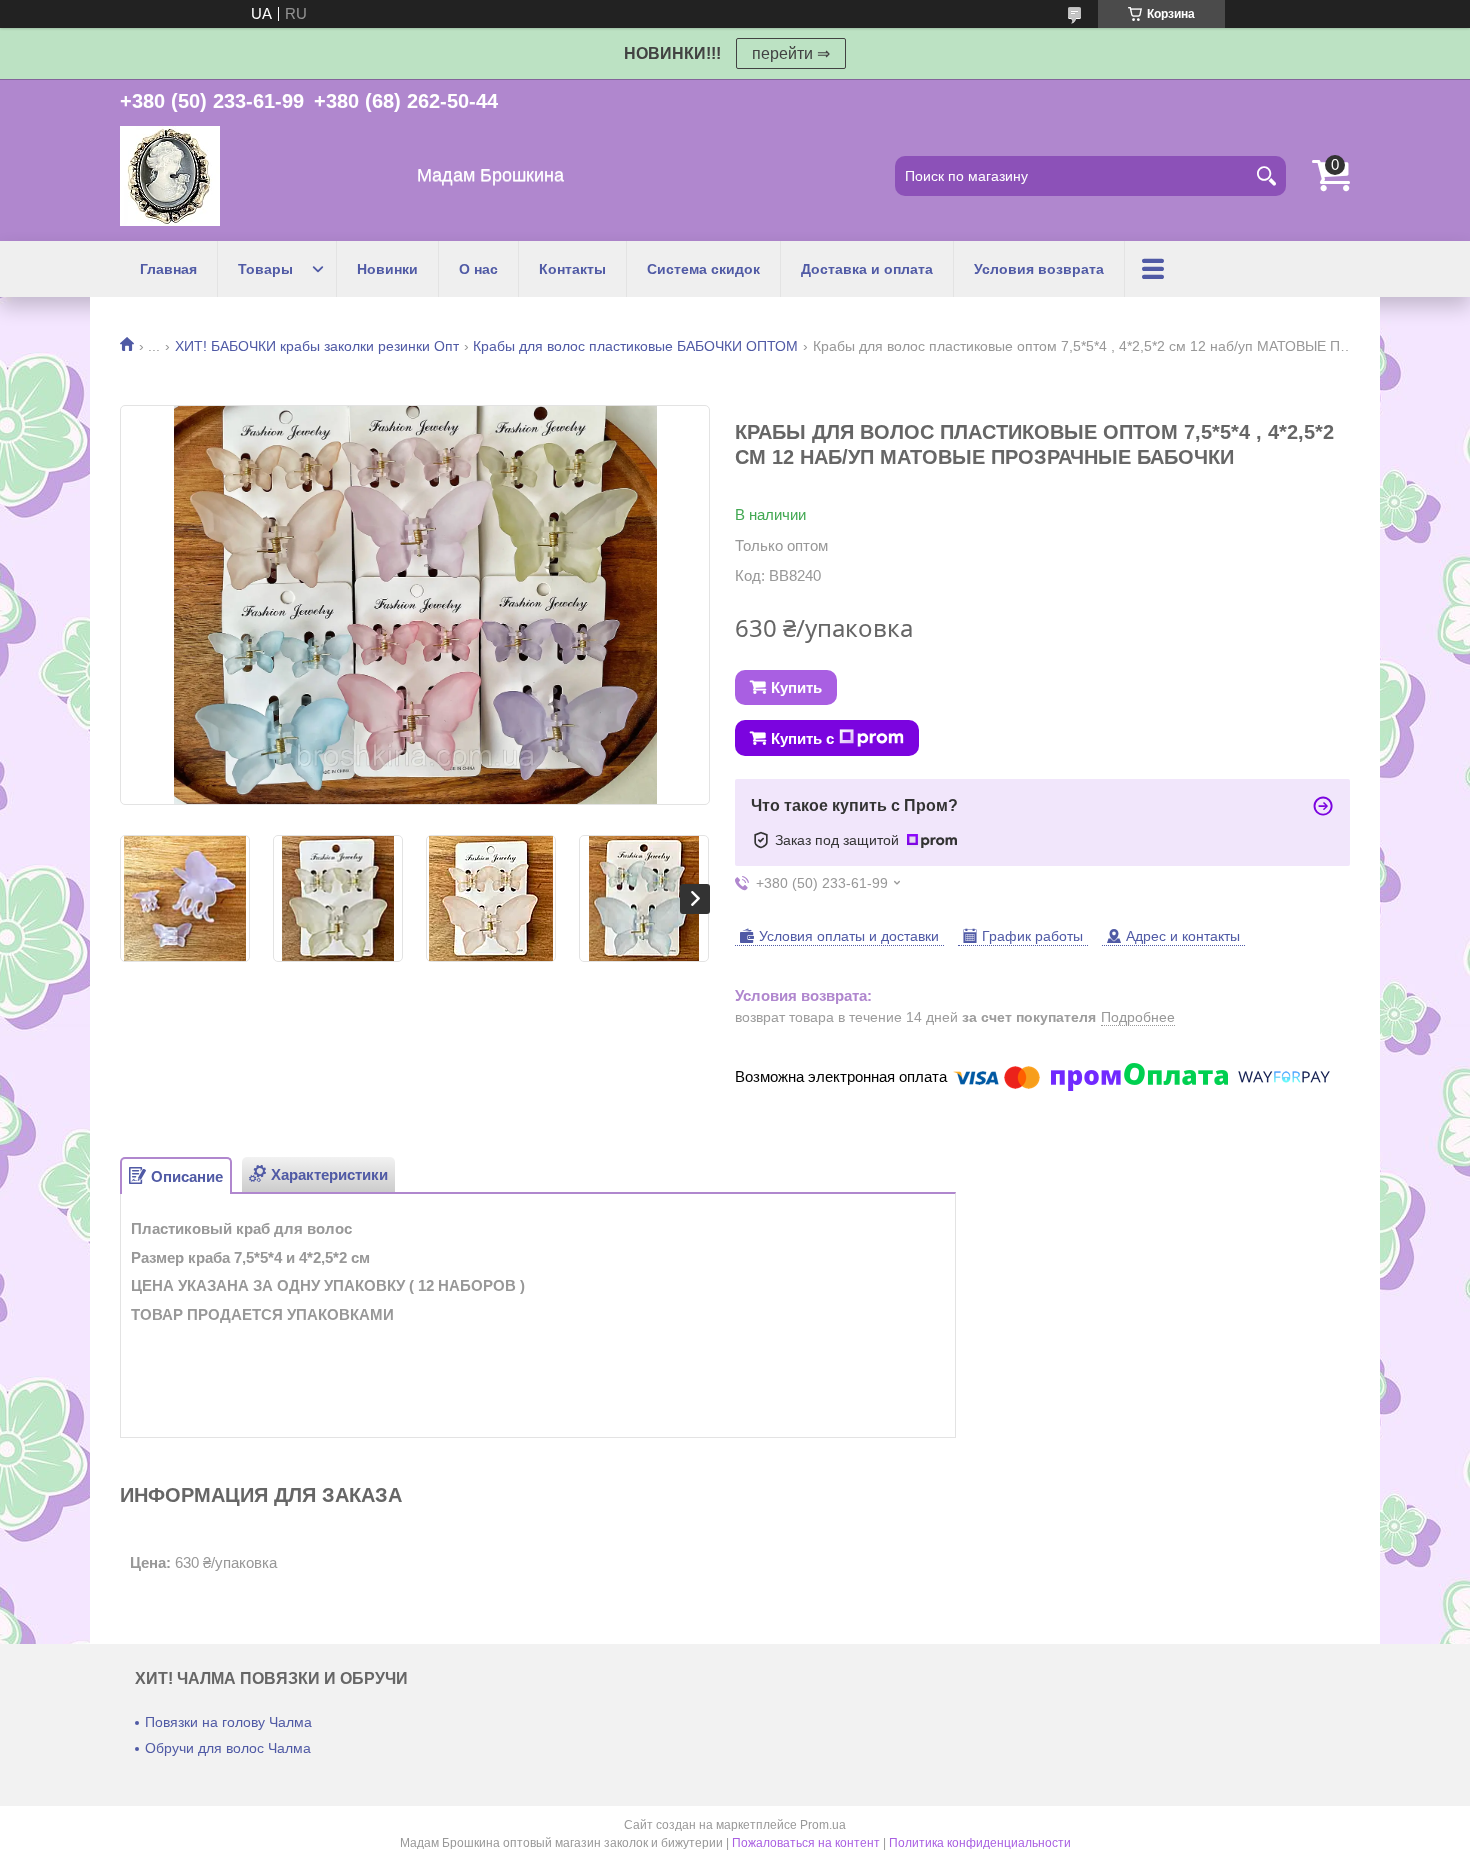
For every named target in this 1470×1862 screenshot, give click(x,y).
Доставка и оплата (867, 269)
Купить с (802, 738)
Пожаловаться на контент (806, 1843)
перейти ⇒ (791, 53)
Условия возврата (1039, 269)
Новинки (387, 269)
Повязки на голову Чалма (228, 1722)
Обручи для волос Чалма (228, 1748)
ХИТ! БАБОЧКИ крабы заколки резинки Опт (317, 346)
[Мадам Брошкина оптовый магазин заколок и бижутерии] (170, 176)
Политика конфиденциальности (980, 1843)
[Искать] (1266, 176)
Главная (168, 269)
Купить (796, 687)
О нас (478, 269)
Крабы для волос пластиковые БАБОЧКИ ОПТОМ (635, 346)
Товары (265, 269)
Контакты (572, 269)
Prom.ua (823, 1825)
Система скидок (703, 269)
